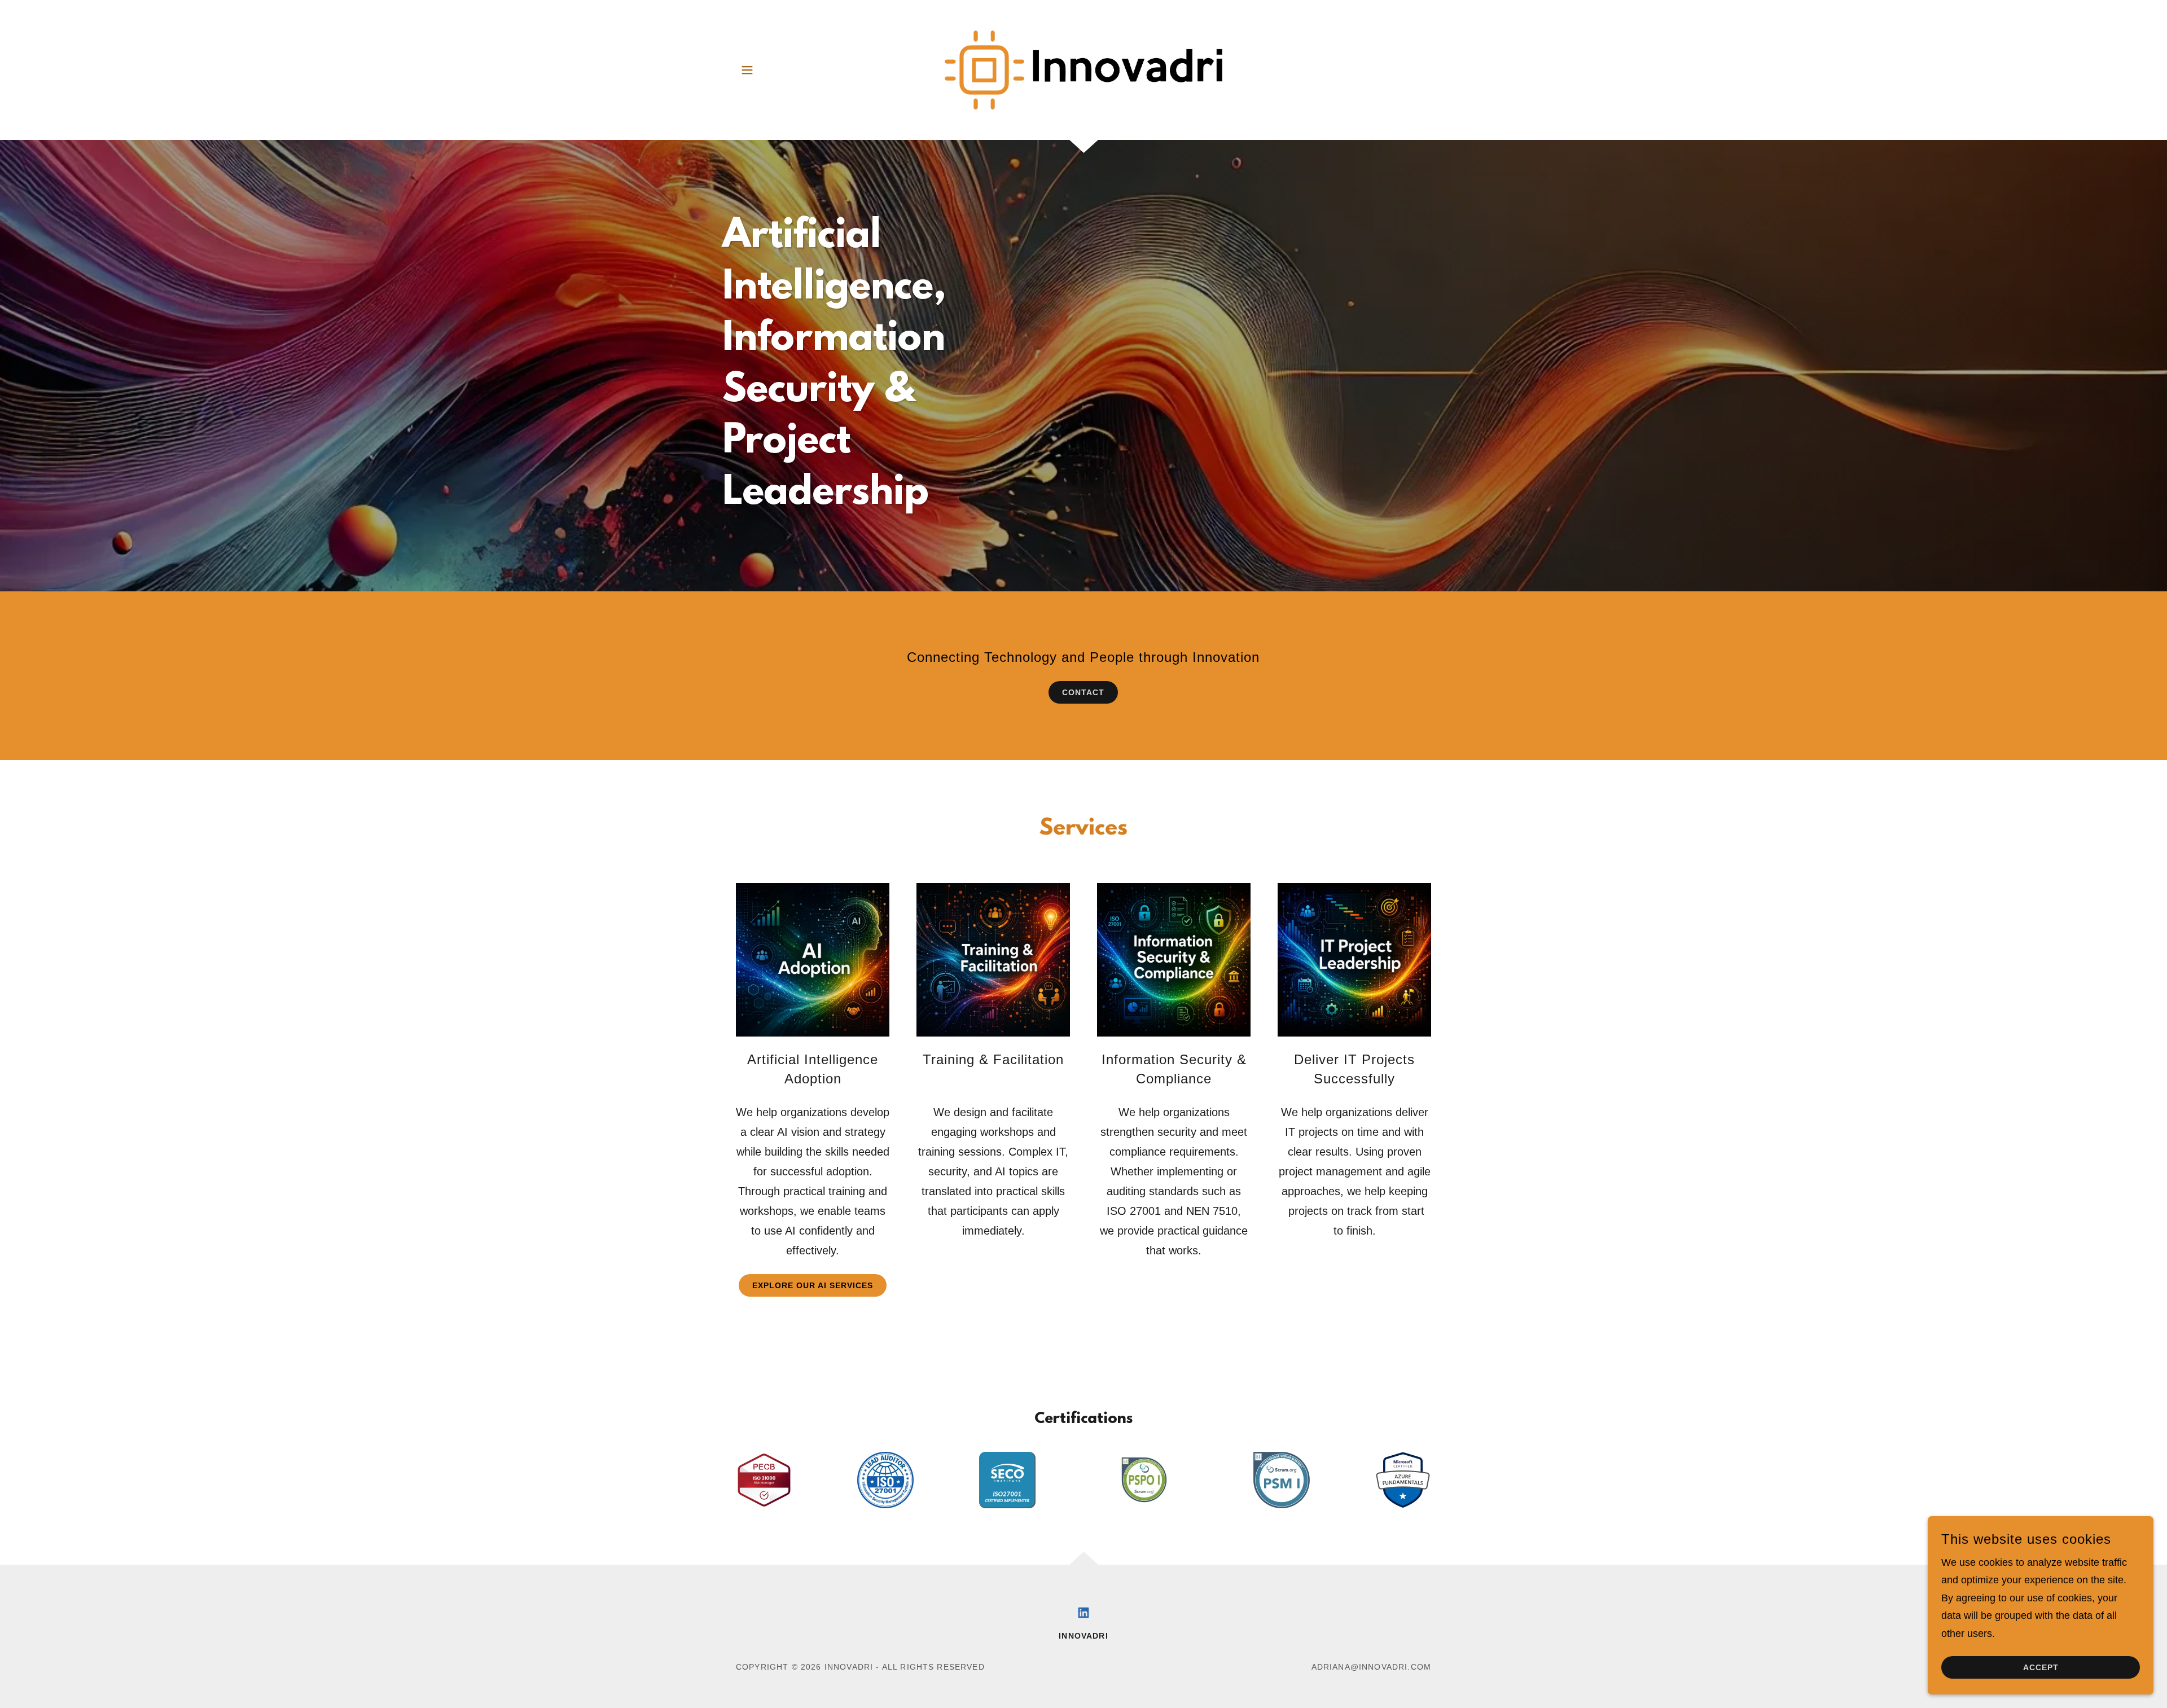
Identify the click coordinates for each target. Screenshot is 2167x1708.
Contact (1083, 692)
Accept (2041, 1667)
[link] (1084, 69)
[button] (747, 70)
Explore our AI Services (813, 1285)
